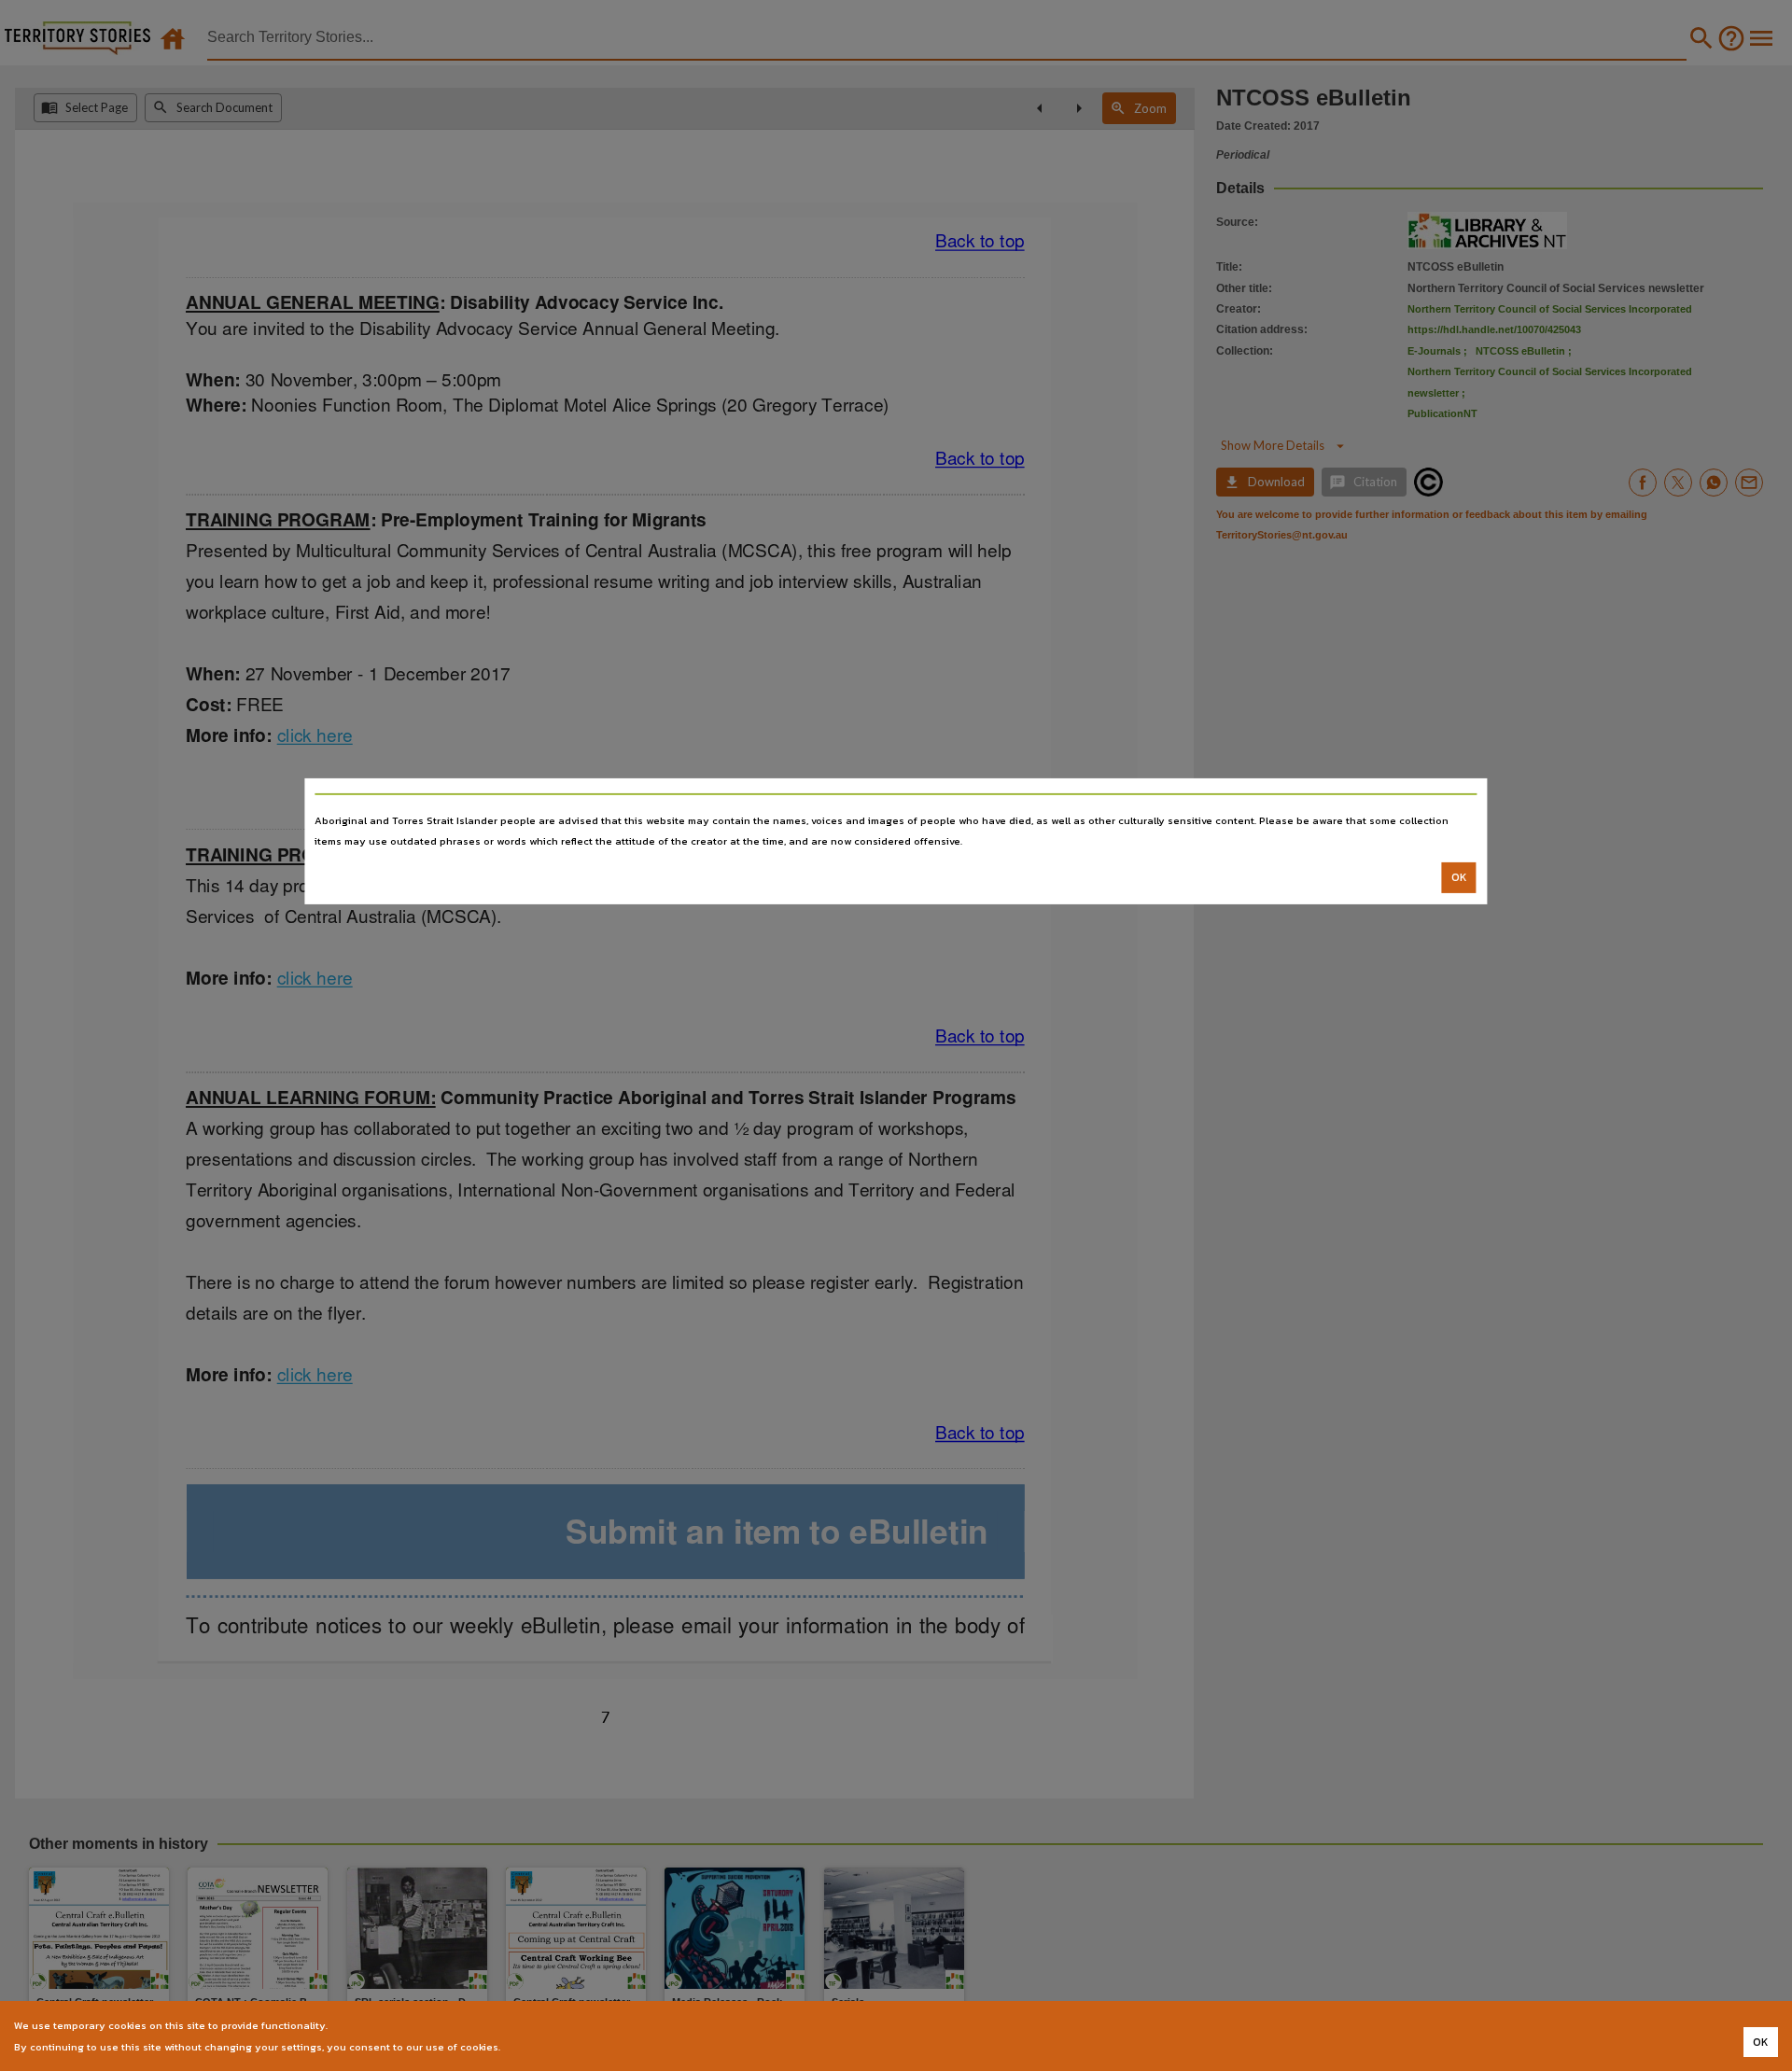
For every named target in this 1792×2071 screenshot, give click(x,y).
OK (1459, 877)
